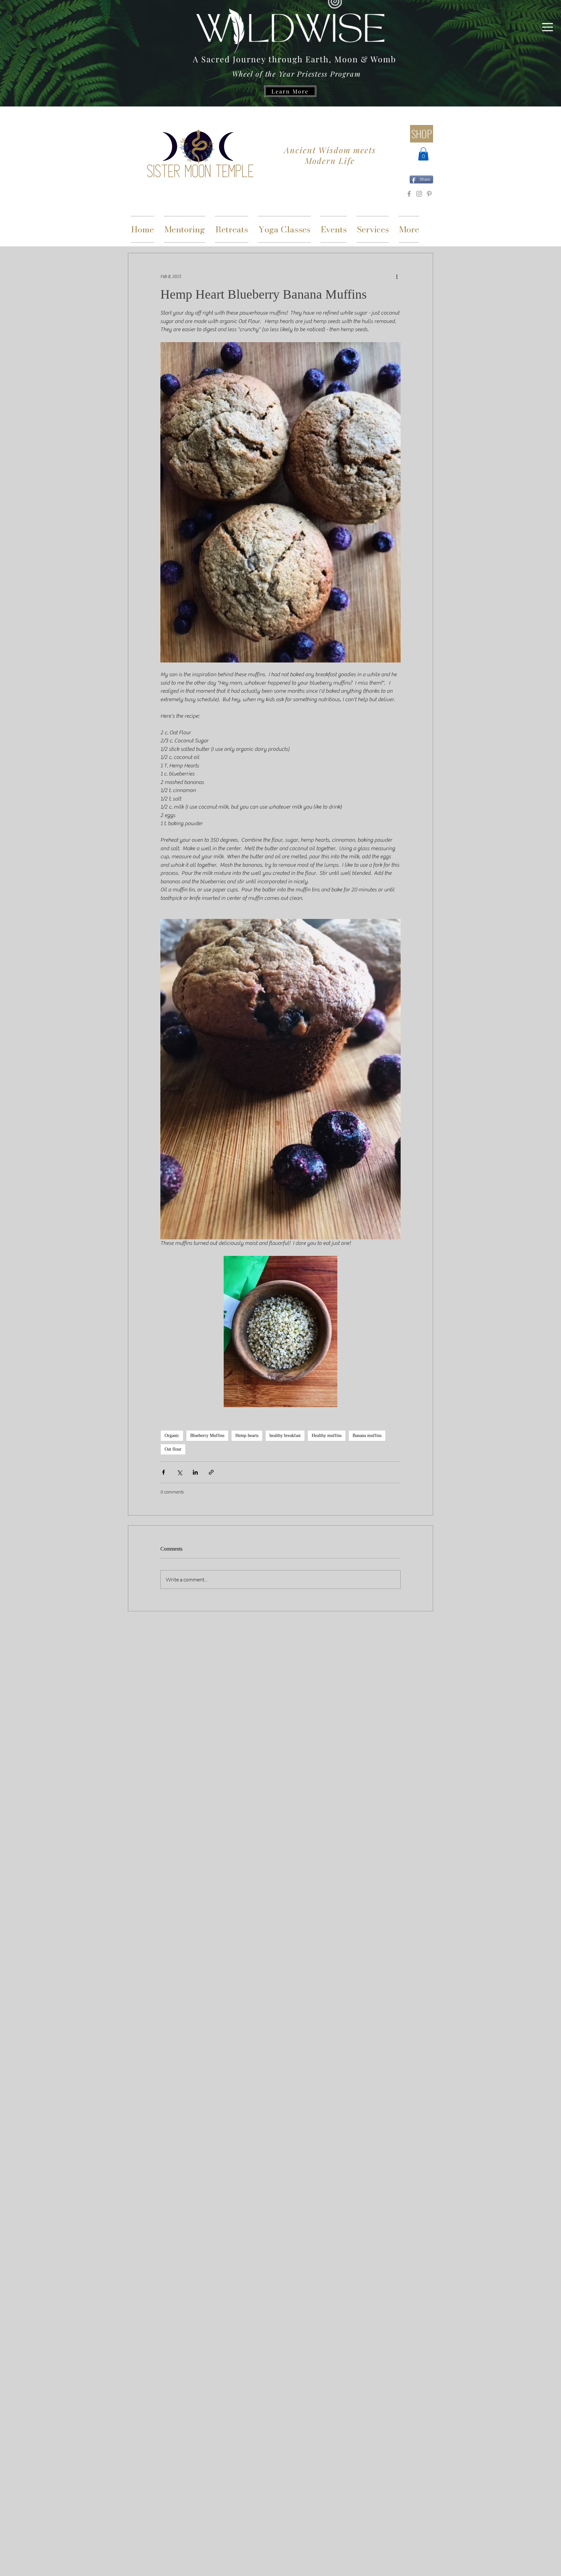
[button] (548, 27)
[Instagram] (419, 194)
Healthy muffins (327, 1436)
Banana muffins (367, 1436)
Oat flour (173, 1449)
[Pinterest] (429, 194)
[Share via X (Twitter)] (179, 1472)
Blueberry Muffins (207, 1436)
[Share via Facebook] (163, 1472)
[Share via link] (211, 1472)
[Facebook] (409, 194)
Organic (172, 1436)
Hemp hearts (247, 1436)
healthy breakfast (285, 1436)
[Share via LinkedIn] (195, 1472)
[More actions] (397, 277)
